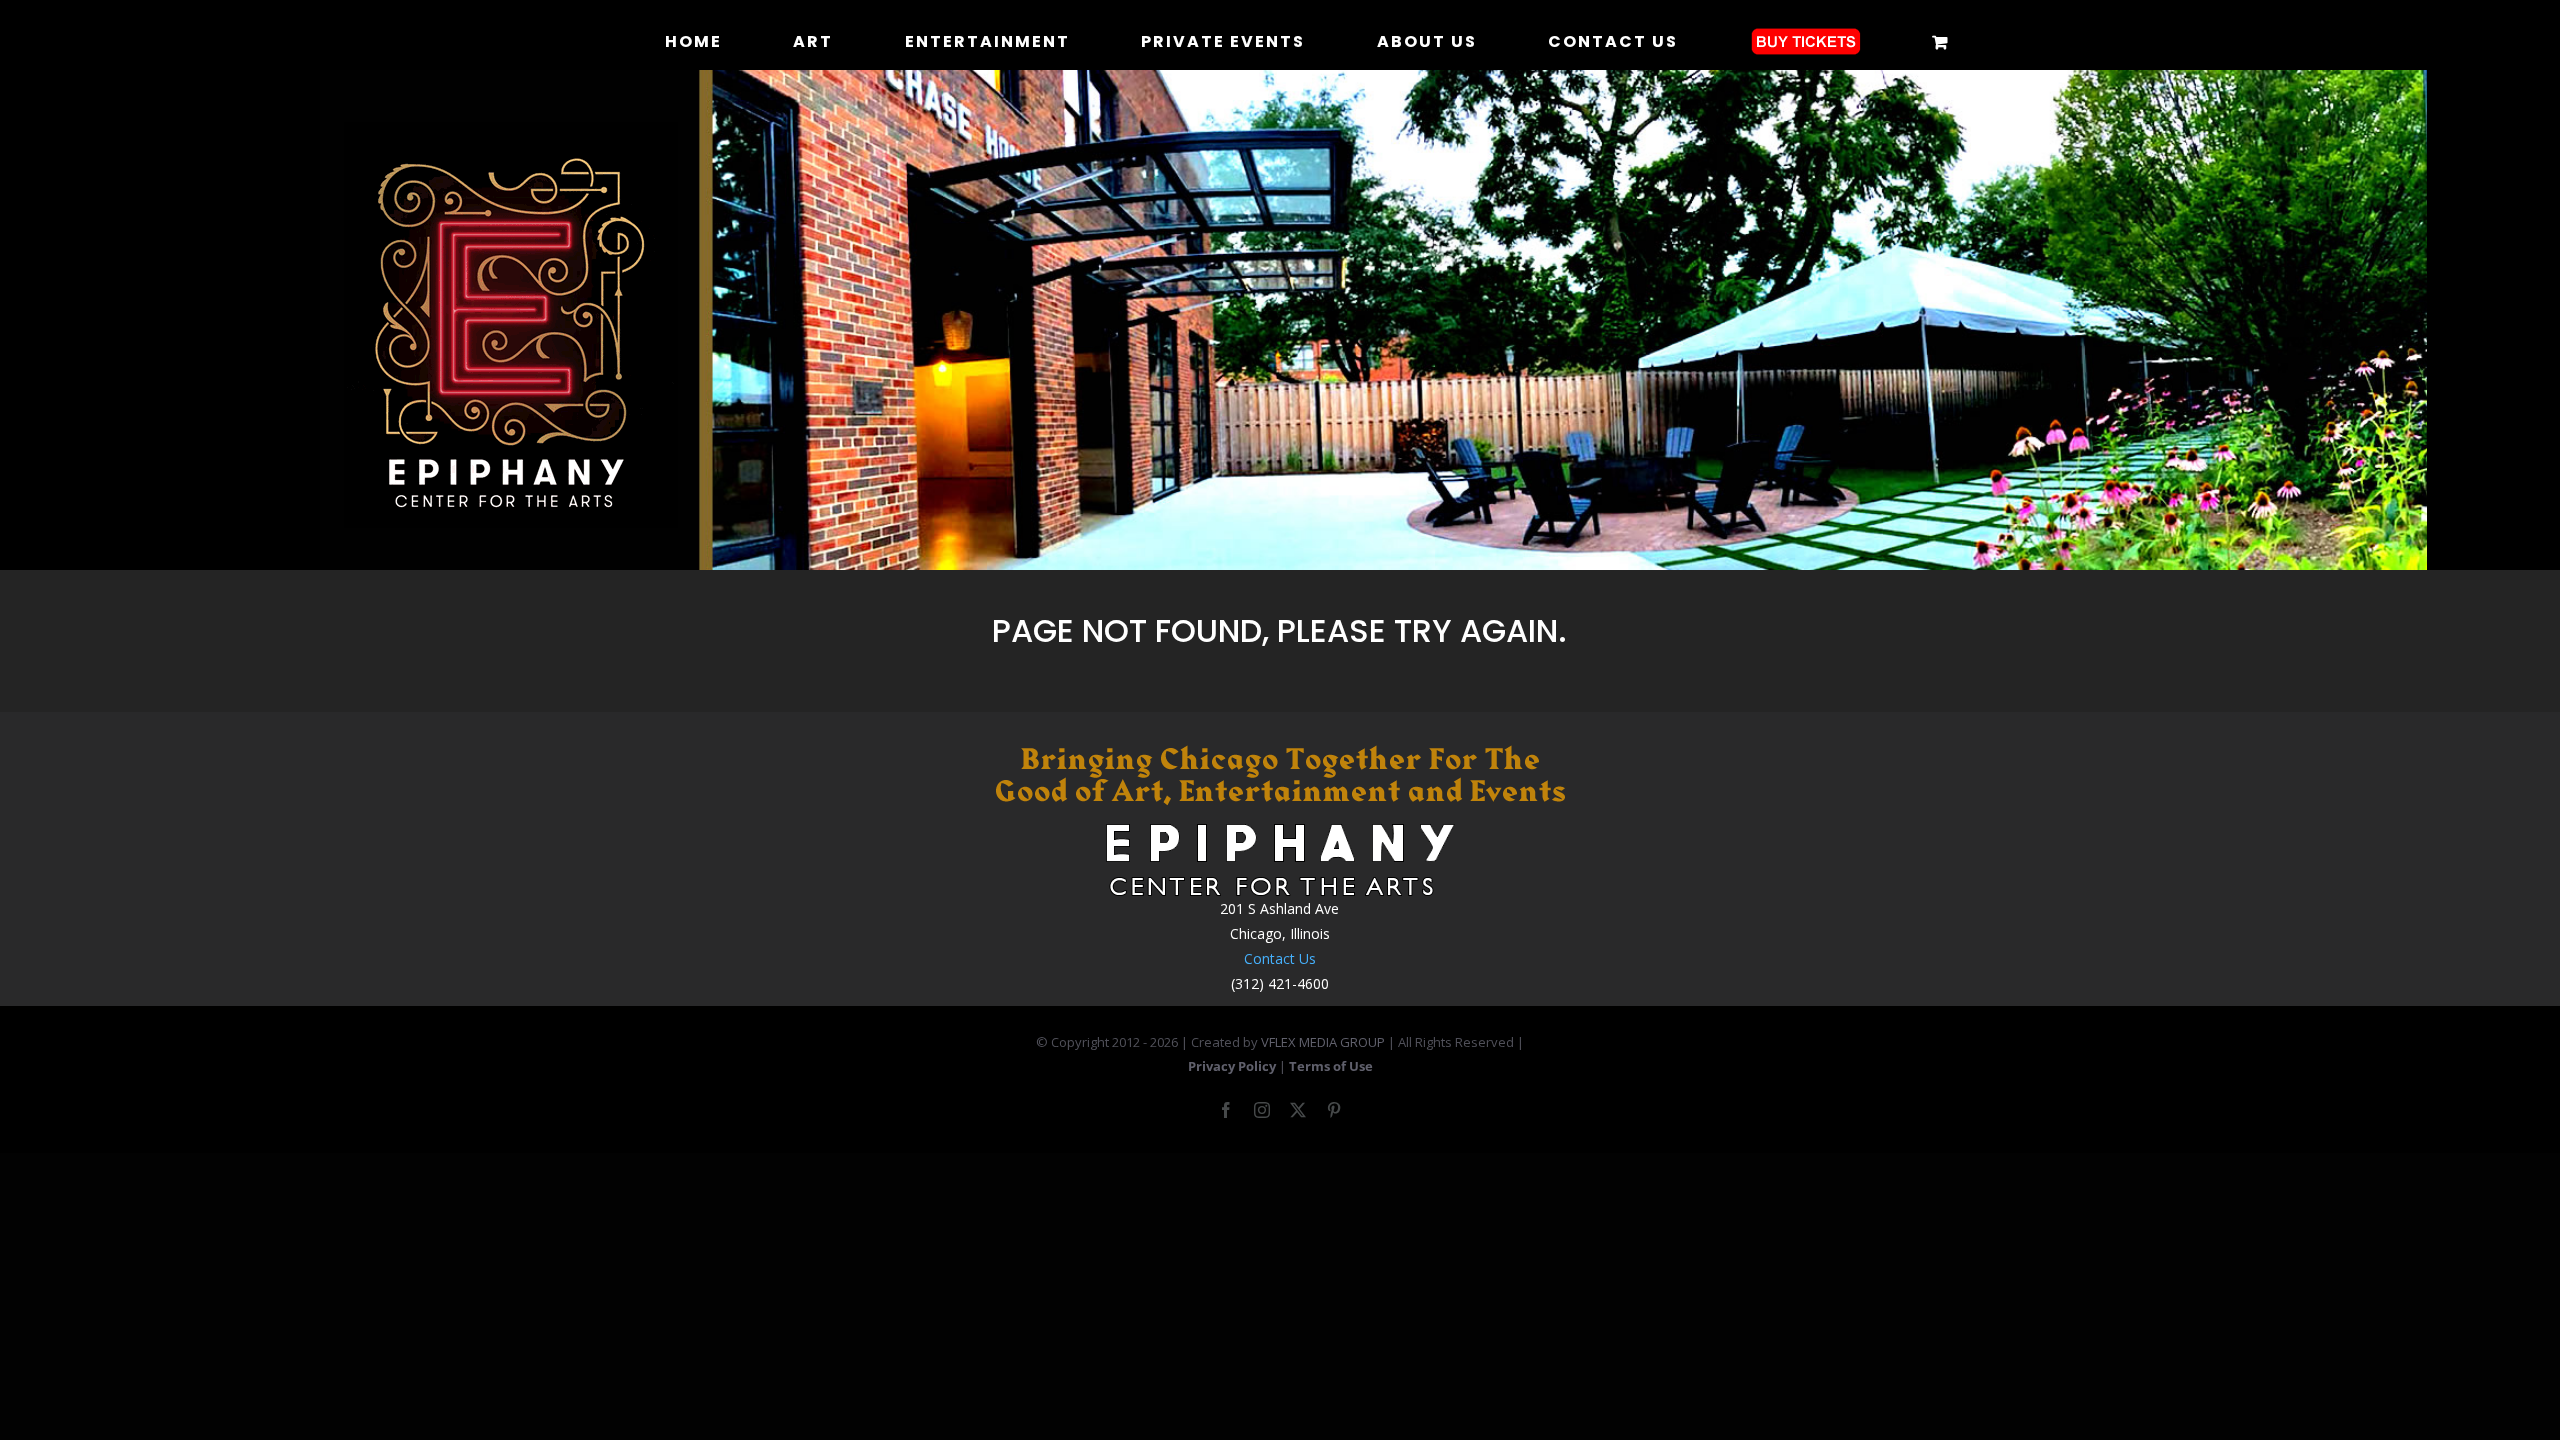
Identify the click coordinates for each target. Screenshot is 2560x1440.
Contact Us (1280, 958)
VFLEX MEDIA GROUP (1323, 1042)
